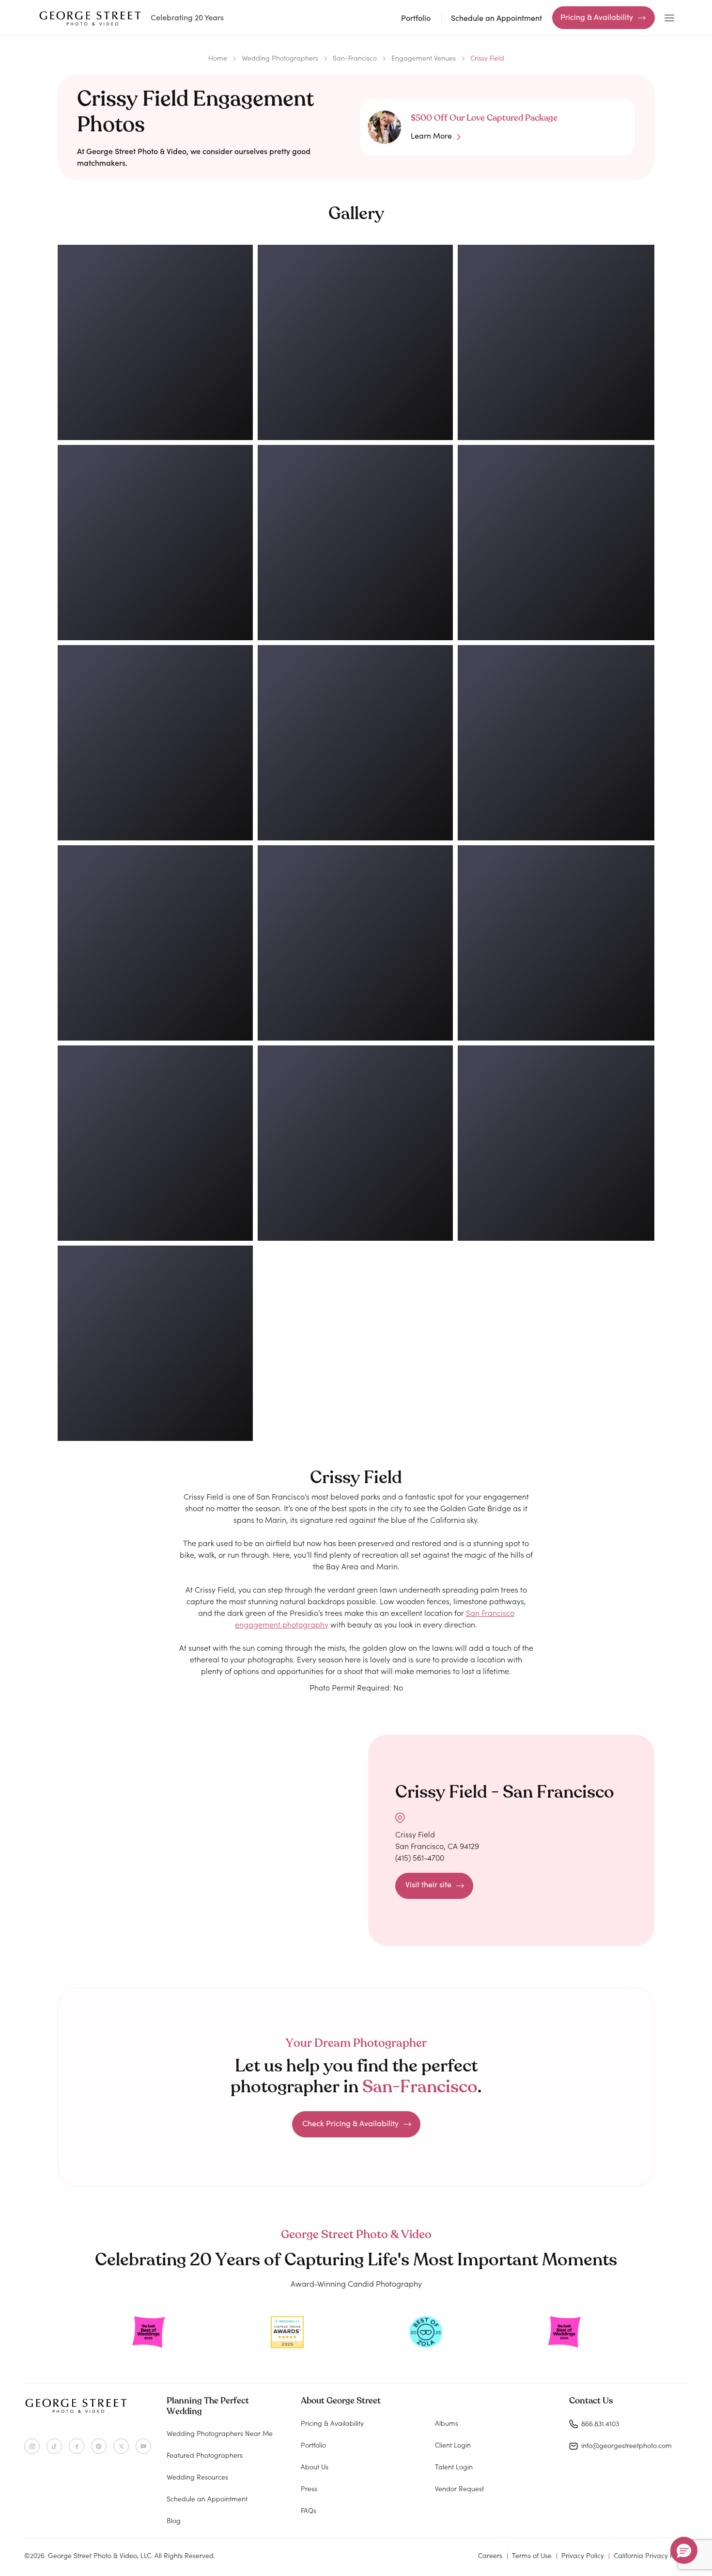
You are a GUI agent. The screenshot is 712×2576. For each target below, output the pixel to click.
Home (218, 58)
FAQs (309, 2510)
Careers (490, 2555)
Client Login (453, 2445)
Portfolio (416, 18)
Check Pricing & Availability (350, 2123)
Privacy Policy (583, 2555)
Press (309, 2488)
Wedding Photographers (280, 58)
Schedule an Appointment (496, 18)
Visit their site (428, 1884)
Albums (447, 2423)
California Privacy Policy (651, 2555)
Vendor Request (459, 2488)
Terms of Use (532, 2555)
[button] (684, 2550)
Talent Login (454, 2466)
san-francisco (355, 58)
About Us (315, 2466)
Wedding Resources (197, 2477)
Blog (174, 2520)
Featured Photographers (205, 2455)
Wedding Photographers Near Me (220, 2433)
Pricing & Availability (597, 17)
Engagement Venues (424, 58)
